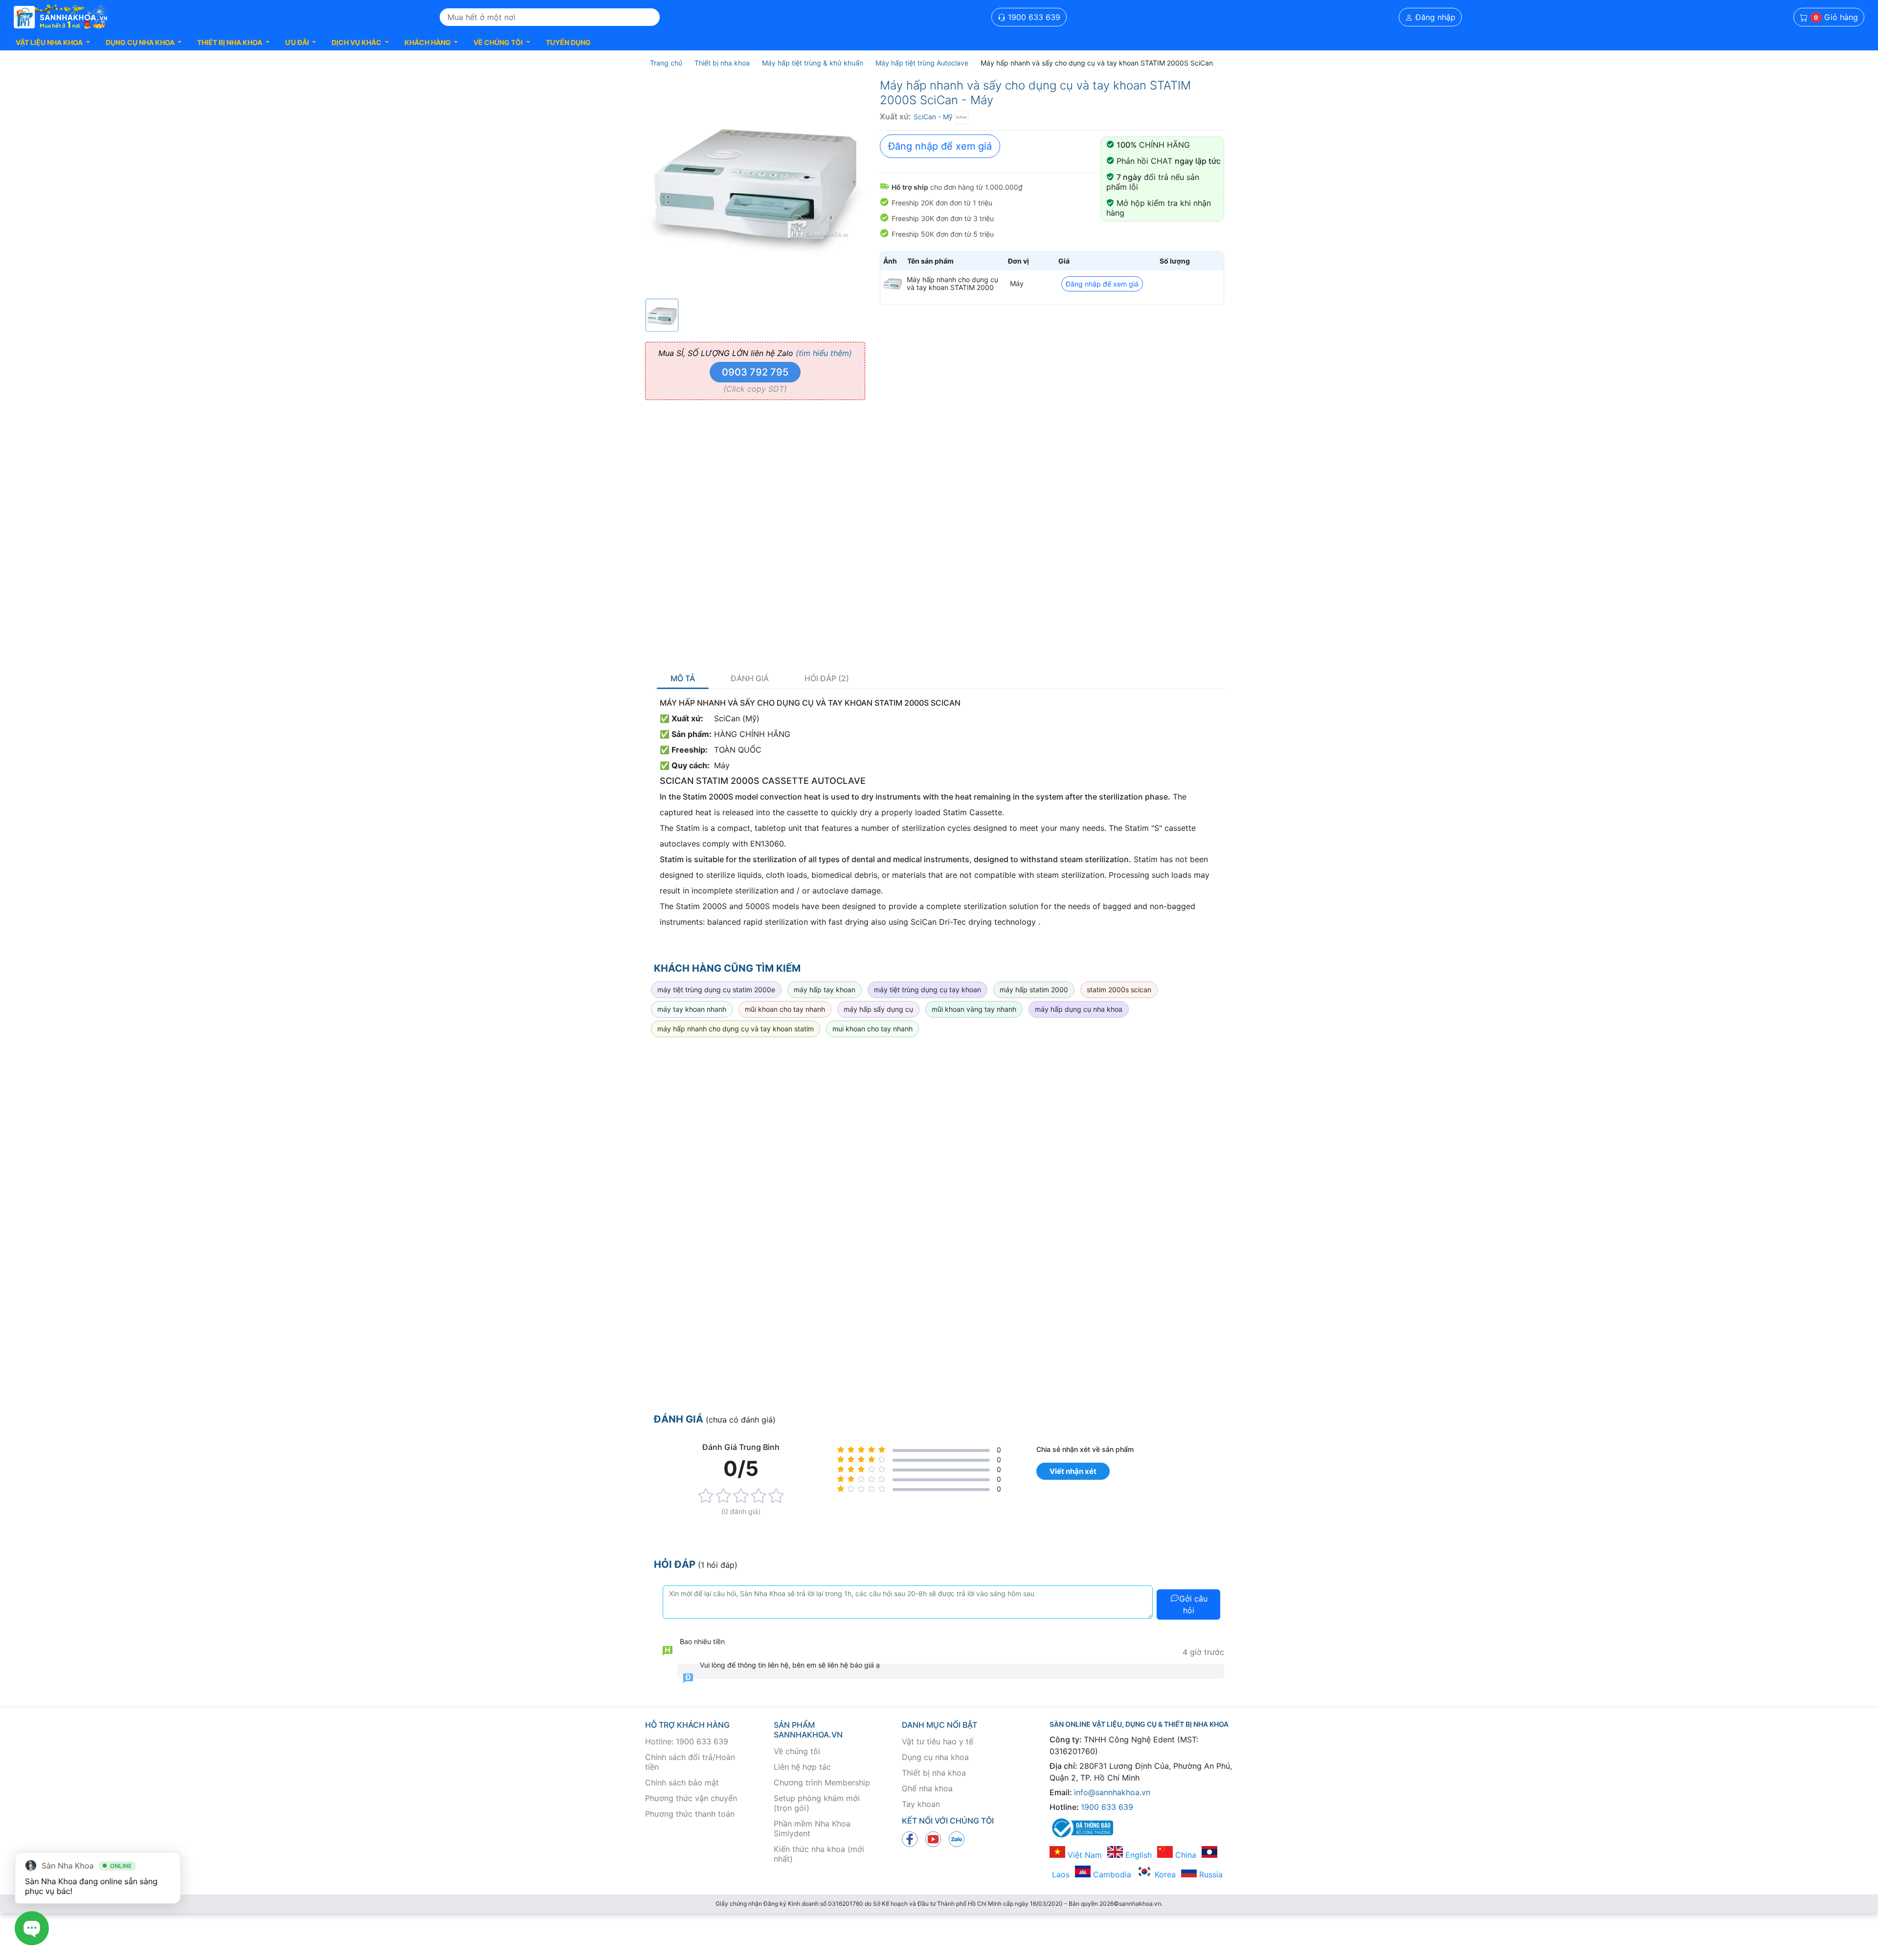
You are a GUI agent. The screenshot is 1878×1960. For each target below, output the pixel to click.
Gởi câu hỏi (1193, 1604)
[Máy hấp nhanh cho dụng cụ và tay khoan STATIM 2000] (893, 284)
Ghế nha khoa (927, 1788)
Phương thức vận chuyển (691, 1798)
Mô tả (683, 679)
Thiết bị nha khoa (934, 1773)
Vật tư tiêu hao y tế (938, 1741)
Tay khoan (921, 1804)
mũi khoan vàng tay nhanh (974, 1009)
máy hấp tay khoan (825, 990)
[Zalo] (957, 1839)
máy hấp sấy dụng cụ (878, 1009)
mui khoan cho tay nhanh (872, 1029)
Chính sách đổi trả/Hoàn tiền (690, 1762)
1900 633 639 (1033, 17)
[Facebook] (910, 1839)
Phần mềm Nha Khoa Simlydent (812, 1828)
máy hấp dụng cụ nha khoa (1079, 1009)
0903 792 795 (755, 372)
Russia (1210, 1874)
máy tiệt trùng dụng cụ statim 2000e (716, 990)
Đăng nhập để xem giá (940, 146)
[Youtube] (933, 1839)
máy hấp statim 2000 (1034, 990)
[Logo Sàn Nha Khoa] (61, 17)
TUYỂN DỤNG (568, 42)
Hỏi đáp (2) (827, 679)
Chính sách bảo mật (682, 1782)
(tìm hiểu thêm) (824, 353)
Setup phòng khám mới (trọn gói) (817, 1803)
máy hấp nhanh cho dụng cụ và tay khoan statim (736, 1029)
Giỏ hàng (1836, 17)
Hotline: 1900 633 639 (687, 1741)
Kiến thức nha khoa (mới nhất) (819, 1854)
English (1137, 1855)
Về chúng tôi (797, 1751)
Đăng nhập (1434, 17)
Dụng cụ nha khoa (935, 1757)
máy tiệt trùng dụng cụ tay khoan (928, 990)
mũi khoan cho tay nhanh (785, 1009)
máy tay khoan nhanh (692, 1009)
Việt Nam (1084, 1855)
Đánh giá (750, 679)
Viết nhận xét (1073, 1471)
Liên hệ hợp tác (802, 1767)
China (1185, 1855)
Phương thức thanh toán (690, 1814)
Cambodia (1111, 1874)
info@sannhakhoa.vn (1112, 1792)
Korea (1164, 1874)
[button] (53, 42)
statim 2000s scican (1119, 990)
